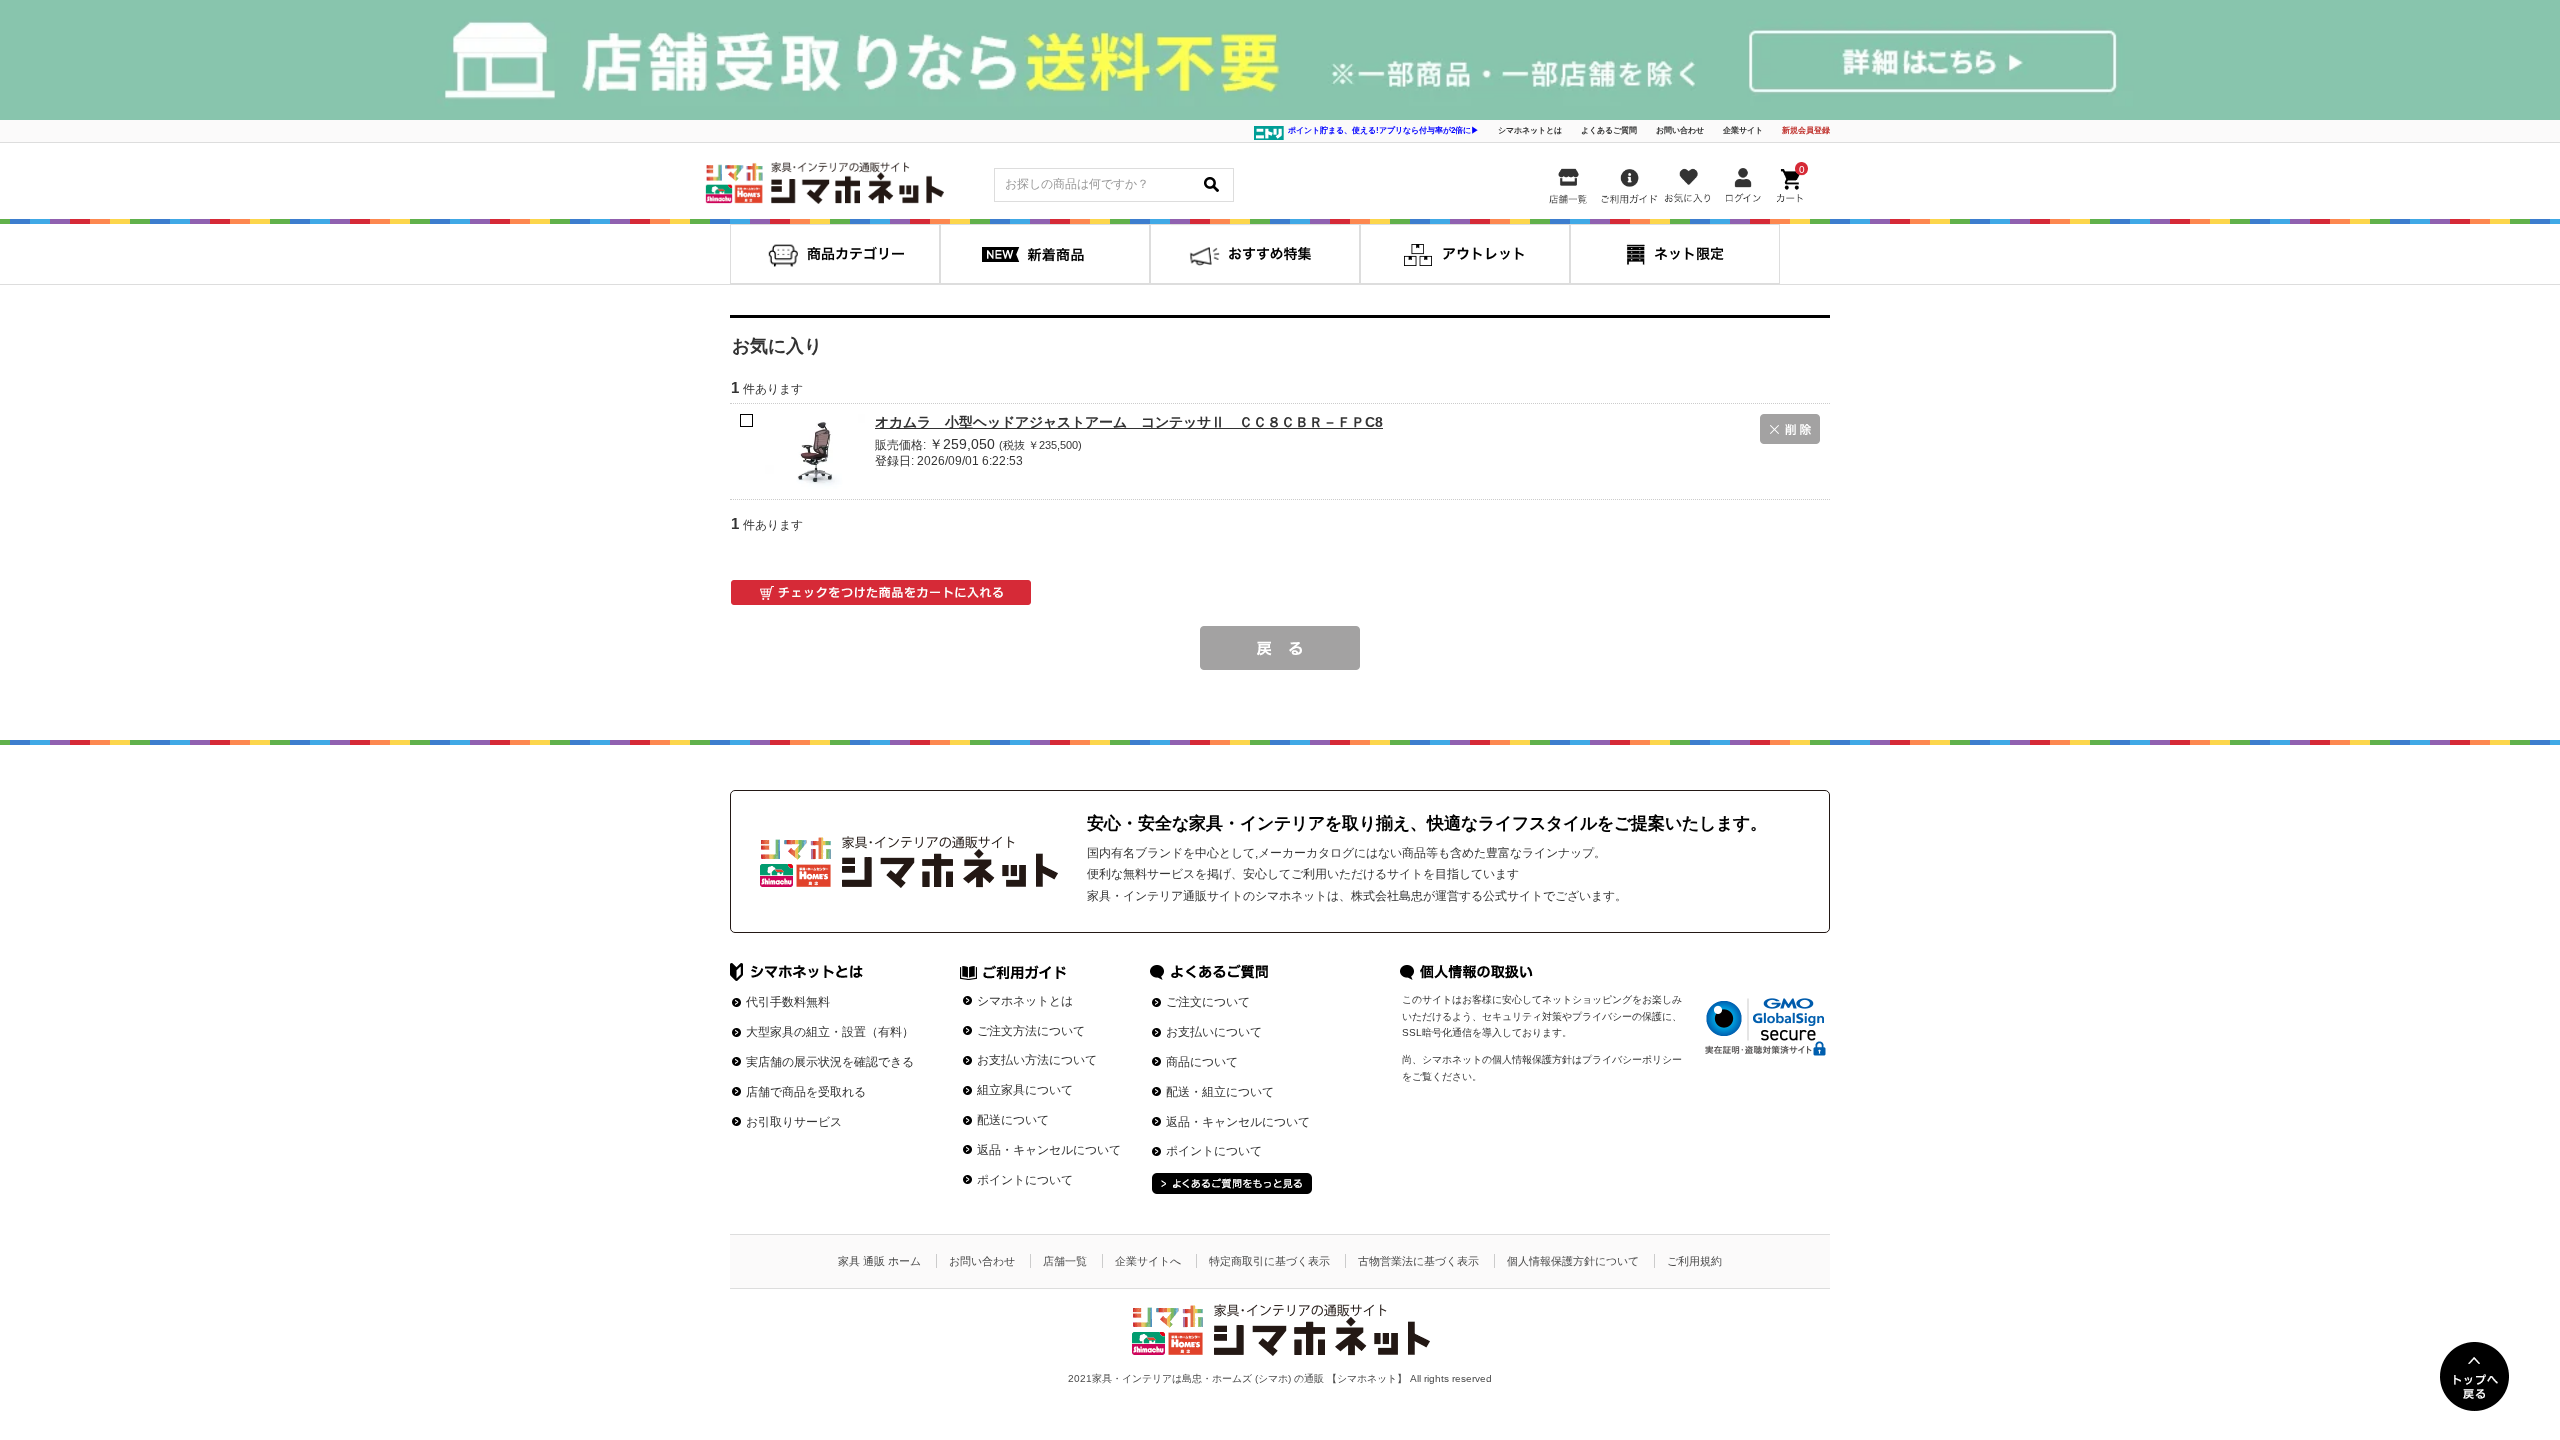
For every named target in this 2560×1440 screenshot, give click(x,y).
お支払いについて (1214, 1032)
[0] (1792, 182)
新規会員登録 (1806, 130)
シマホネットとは (1530, 130)
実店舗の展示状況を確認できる (830, 1062)
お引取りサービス (794, 1122)
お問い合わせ (1680, 130)
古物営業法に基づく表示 (1418, 1261)
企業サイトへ (1148, 1261)
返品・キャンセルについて (1049, 1150)
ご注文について (1208, 1002)
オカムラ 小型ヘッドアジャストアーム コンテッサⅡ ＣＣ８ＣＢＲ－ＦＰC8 (1129, 422)
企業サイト (1743, 130)
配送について (1013, 1120)
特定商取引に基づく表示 (1269, 1261)
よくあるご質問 (1609, 130)
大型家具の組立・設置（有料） (830, 1032)
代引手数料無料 (788, 1002)
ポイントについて (1025, 1180)
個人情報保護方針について (1573, 1261)
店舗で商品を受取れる (806, 1092)
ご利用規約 (1694, 1261)
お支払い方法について (1037, 1060)
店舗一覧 (1065, 1261)
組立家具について (1025, 1090)
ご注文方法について (1031, 1031)
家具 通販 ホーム (879, 1261)
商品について (1202, 1062)
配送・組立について (1220, 1092)
